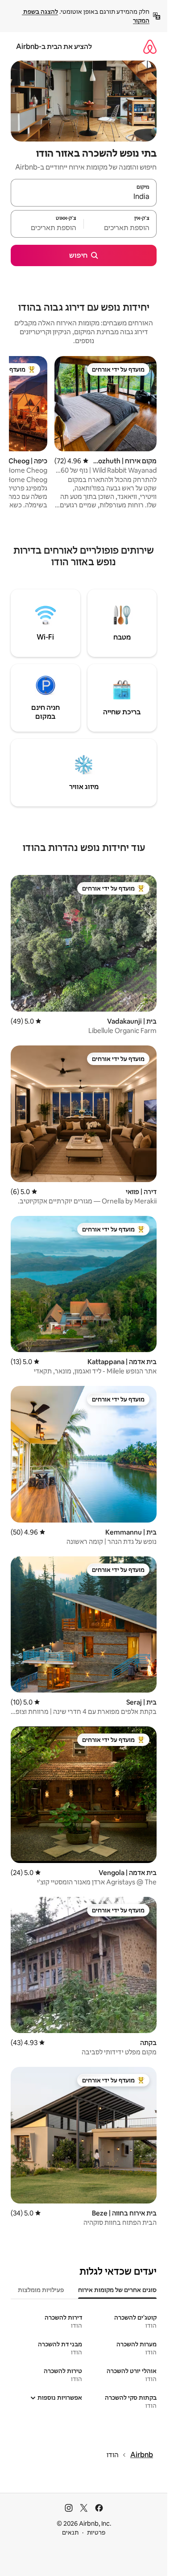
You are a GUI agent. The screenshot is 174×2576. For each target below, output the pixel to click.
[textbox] (120, 228)
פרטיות (96, 2532)
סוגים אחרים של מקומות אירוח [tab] (117, 2290)
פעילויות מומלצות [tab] (41, 2290)
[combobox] (84, 197)
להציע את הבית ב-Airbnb (54, 47)
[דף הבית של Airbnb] (150, 47)
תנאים (70, 2532)
